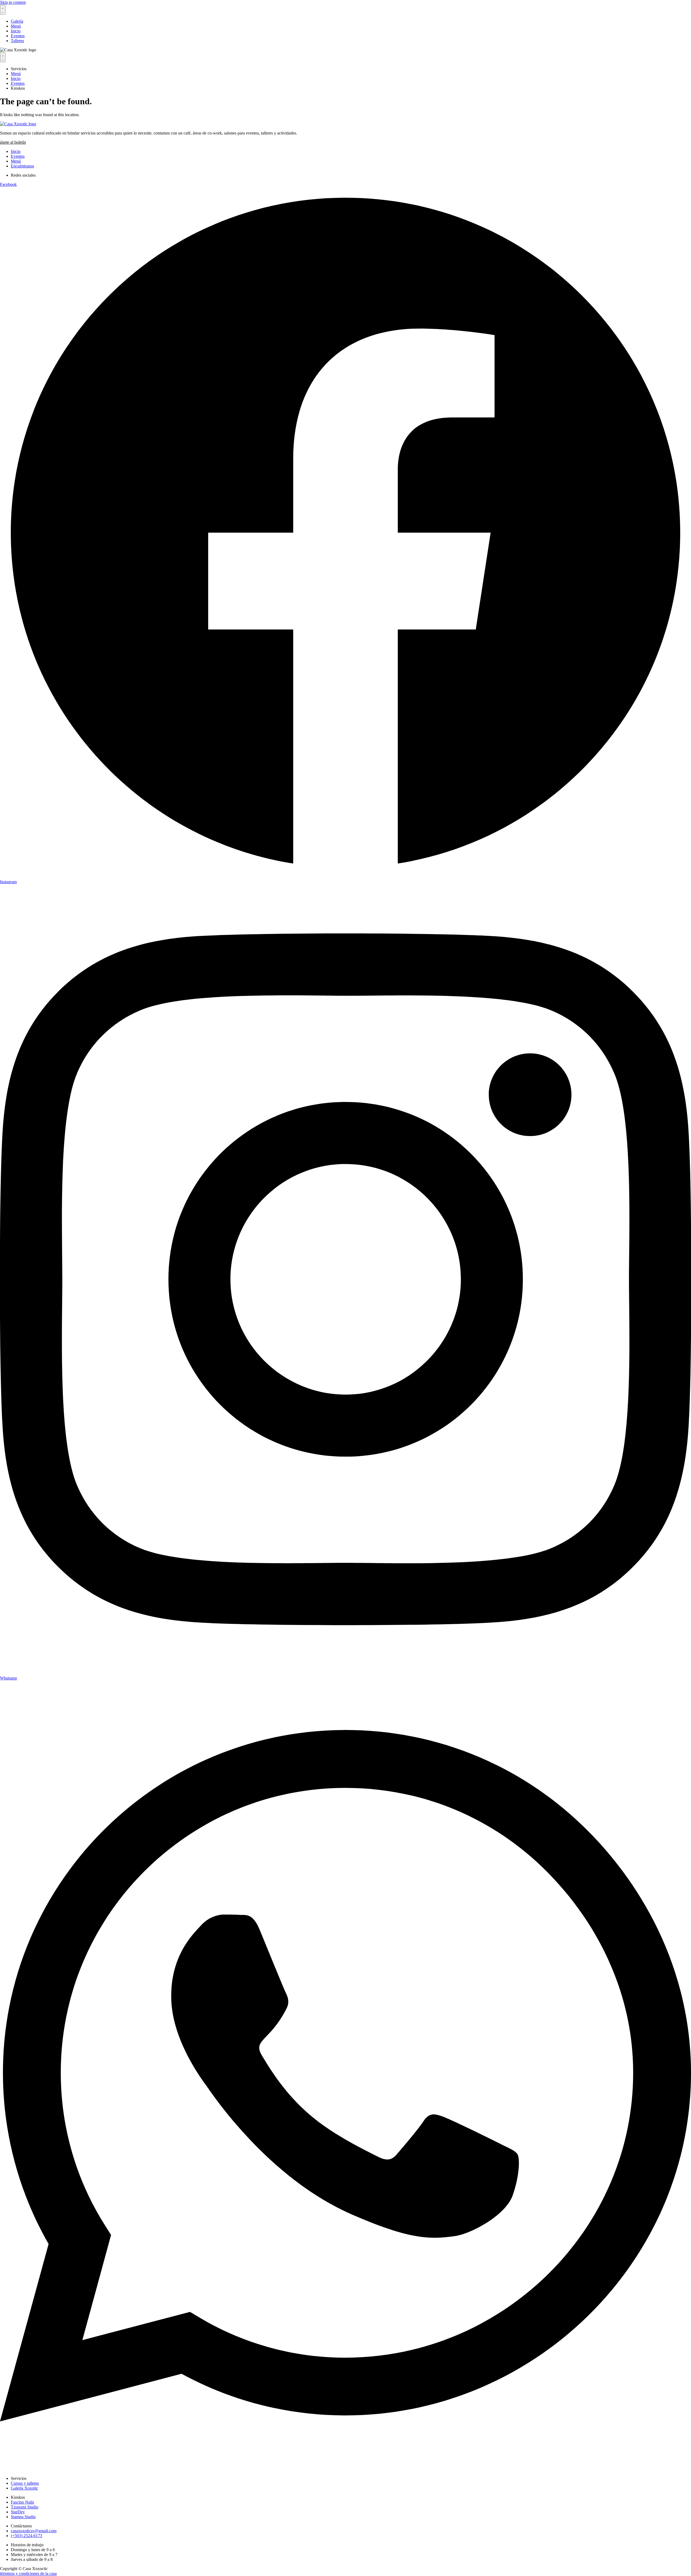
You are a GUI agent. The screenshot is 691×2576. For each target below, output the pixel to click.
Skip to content (13, 2)
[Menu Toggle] (3, 10)
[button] (13, 142)
